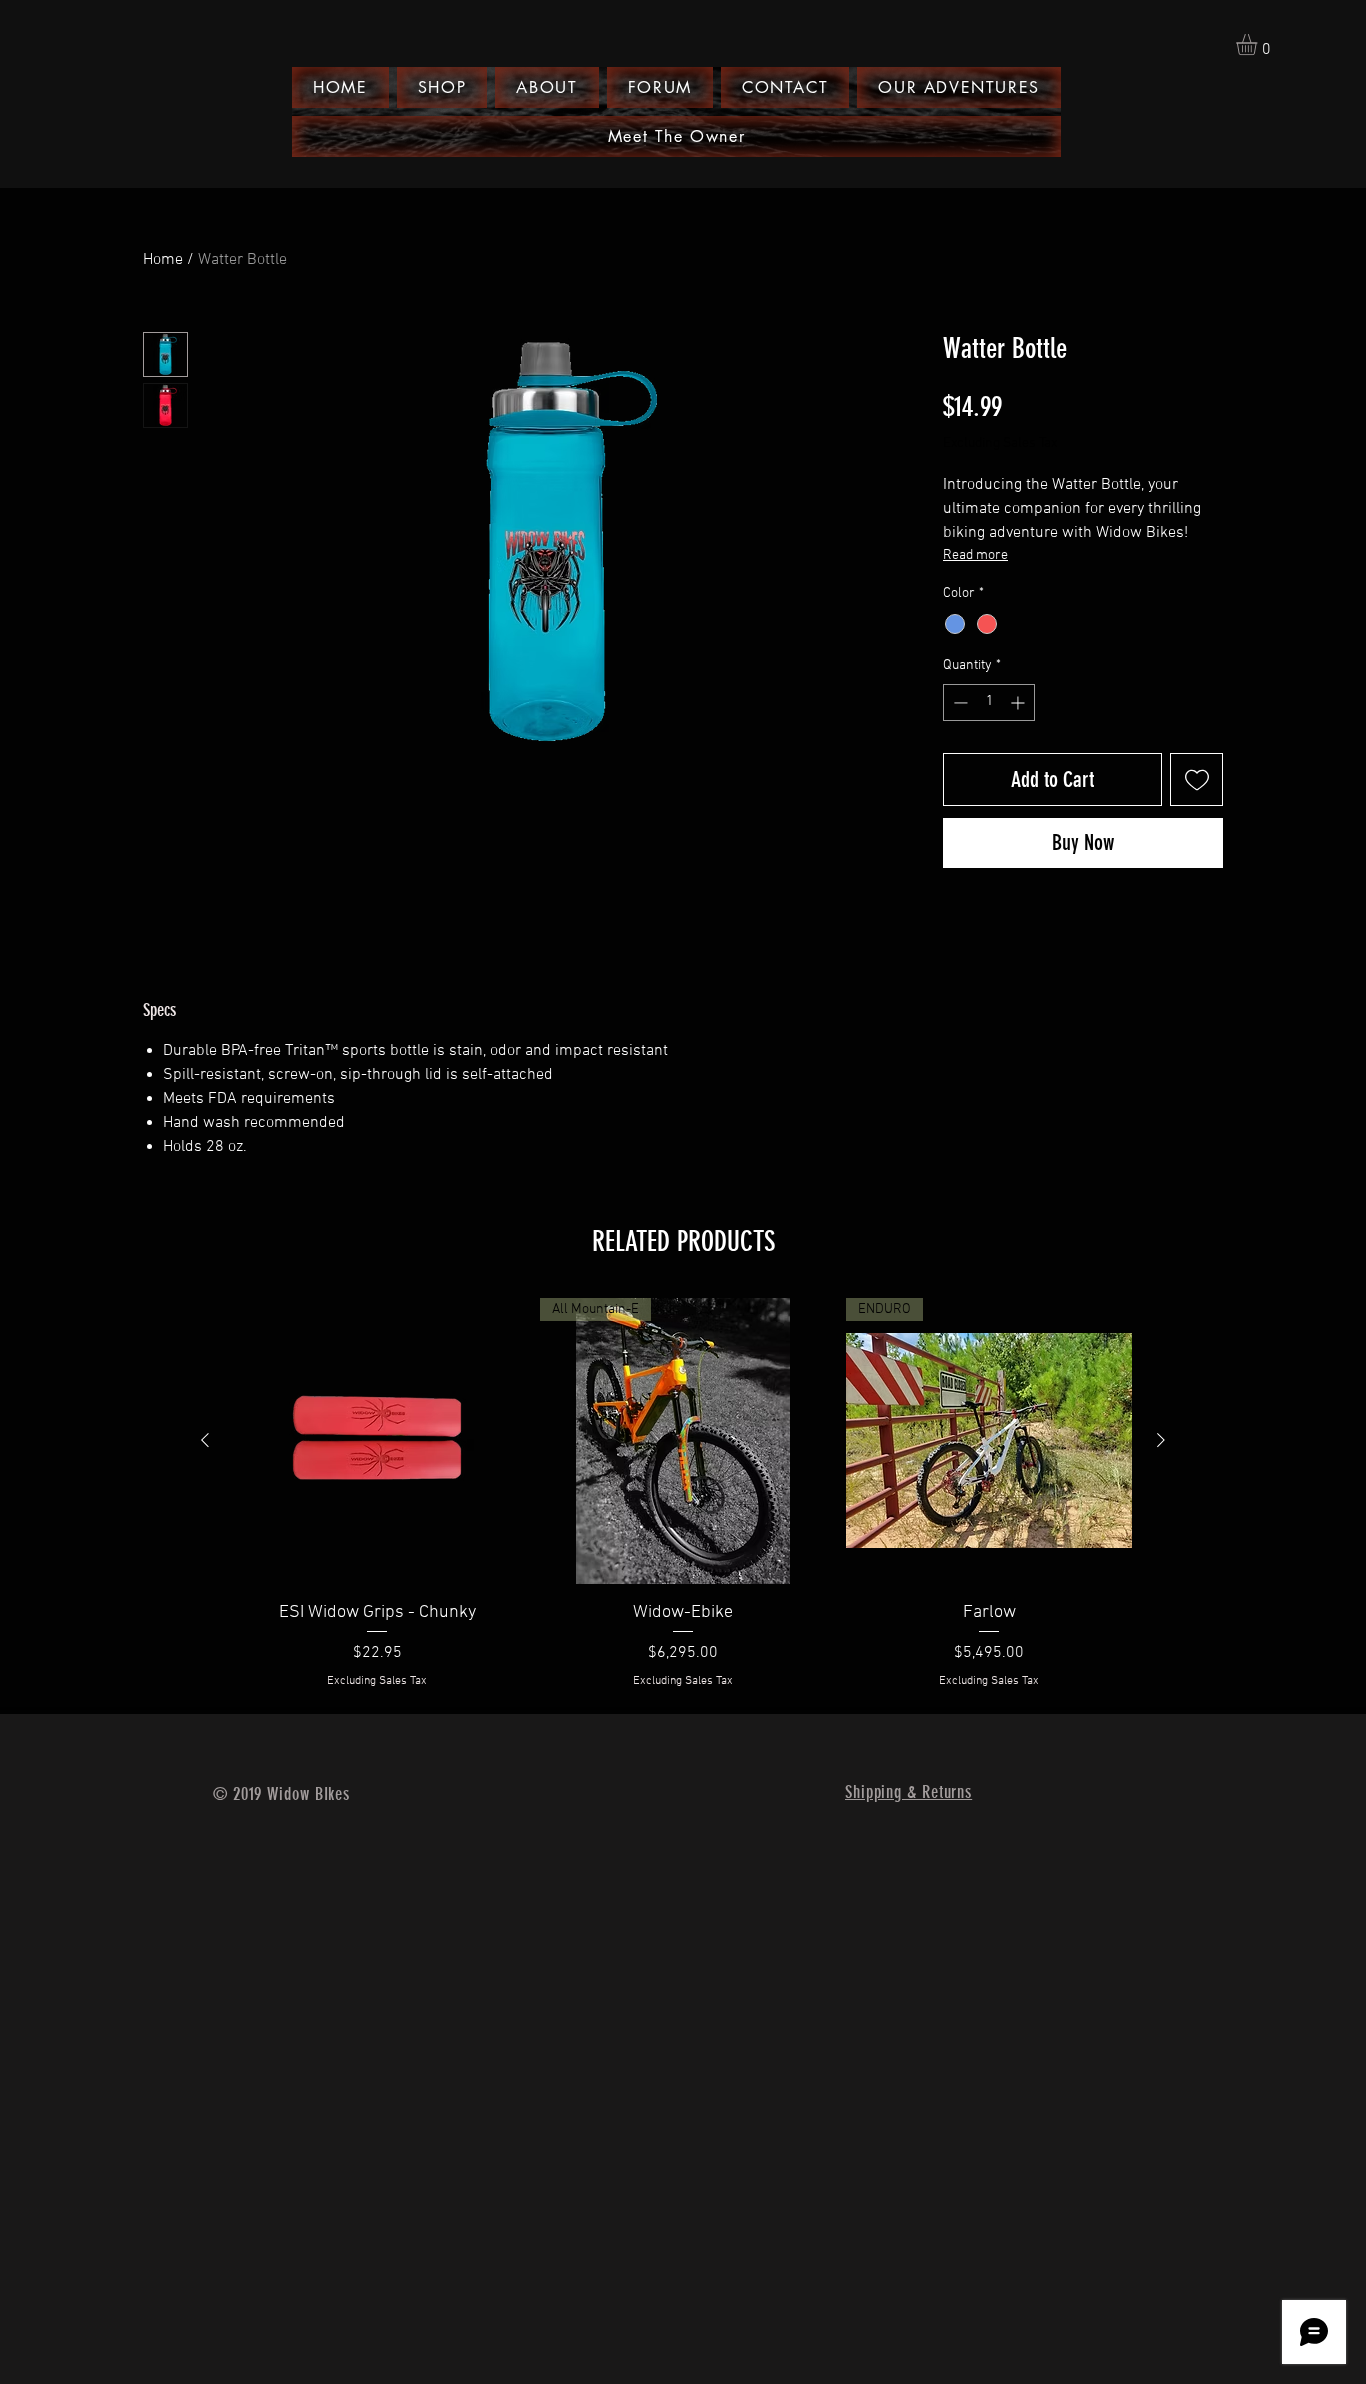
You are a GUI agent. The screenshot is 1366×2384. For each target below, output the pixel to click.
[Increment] (1019, 702)
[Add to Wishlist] (1196, 779)
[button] (1259, 44)
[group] (683, 1494)
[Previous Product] (205, 1440)
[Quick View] (377, 1441)
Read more (975, 555)
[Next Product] (1161, 1440)
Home (163, 260)
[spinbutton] (989, 702)
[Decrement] (958, 702)
